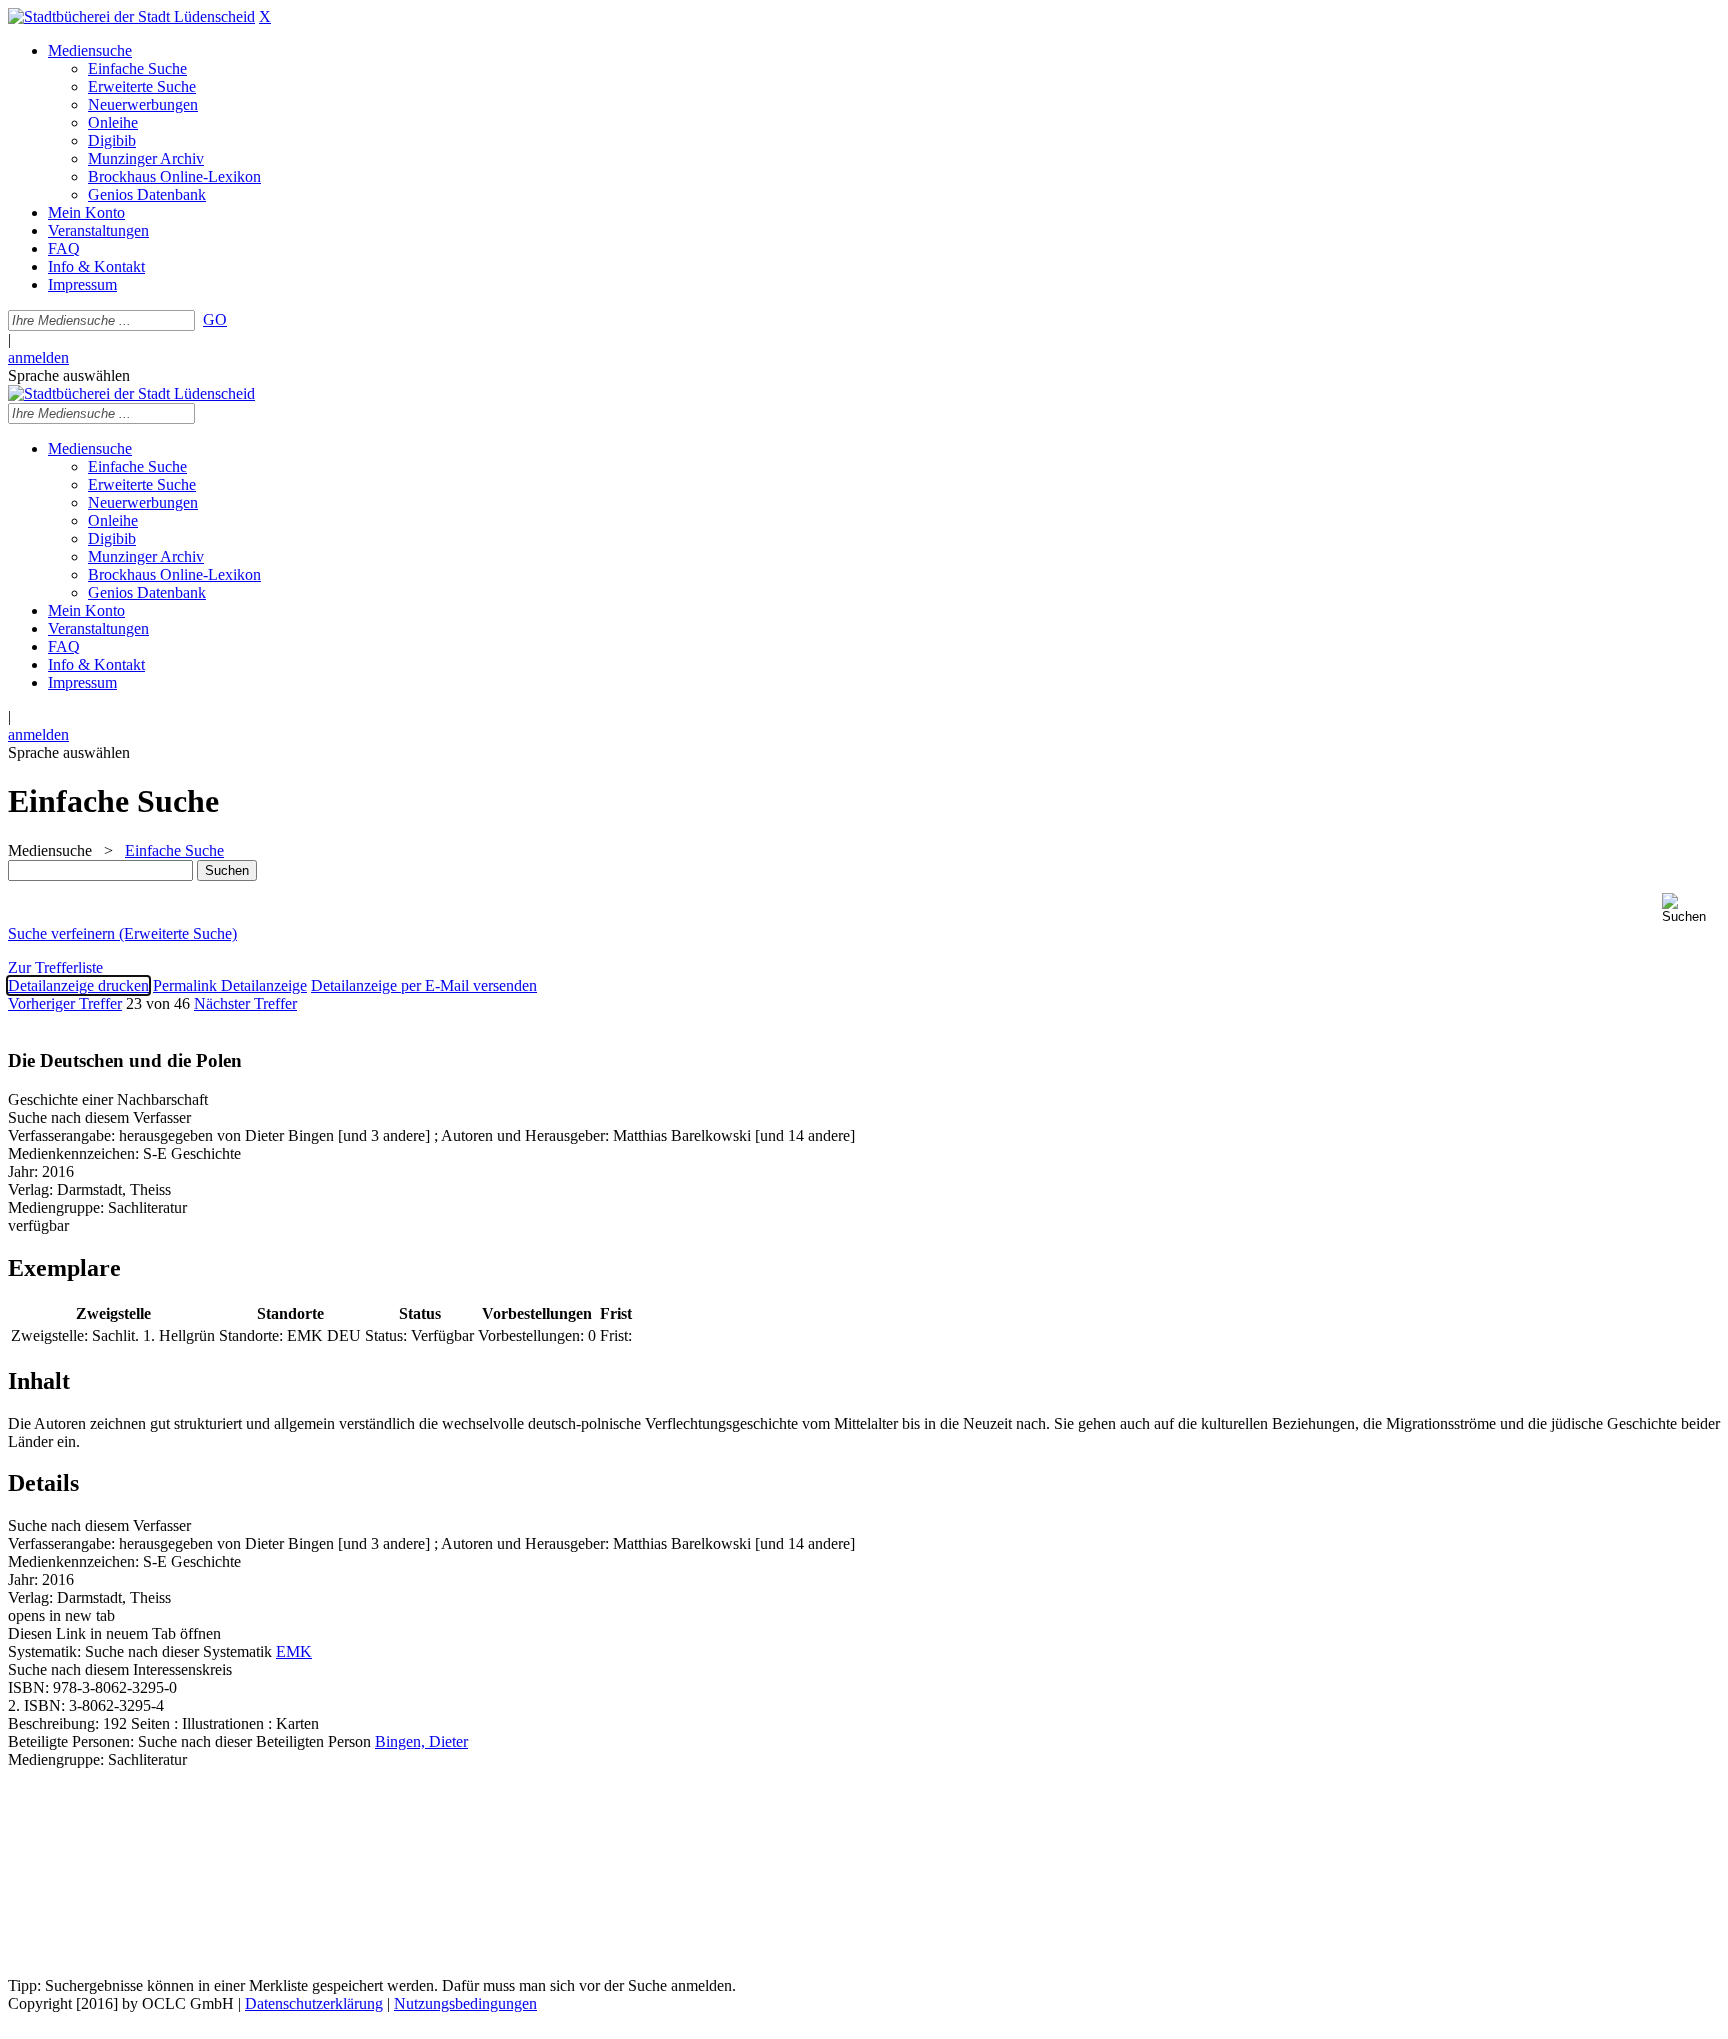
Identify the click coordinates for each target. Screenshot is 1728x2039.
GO (215, 319)
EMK (294, 1651)
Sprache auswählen (69, 375)
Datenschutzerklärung (314, 2003)
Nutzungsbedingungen (465, 2003)
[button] (1691, 908)
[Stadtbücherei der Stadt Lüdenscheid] (131, 16)
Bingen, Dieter (421, 1741)
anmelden (38, 357)
